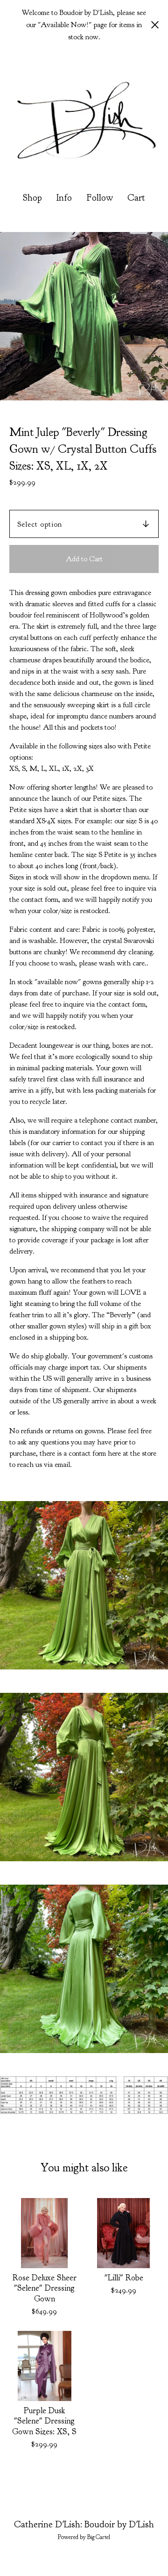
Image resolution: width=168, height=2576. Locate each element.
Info (64, 198)
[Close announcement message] (155, 25)
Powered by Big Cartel (84, 2537)
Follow (100, 198)
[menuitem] (32, 198)
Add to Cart (84, 559)
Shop (32, 198)
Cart (137, 197)
